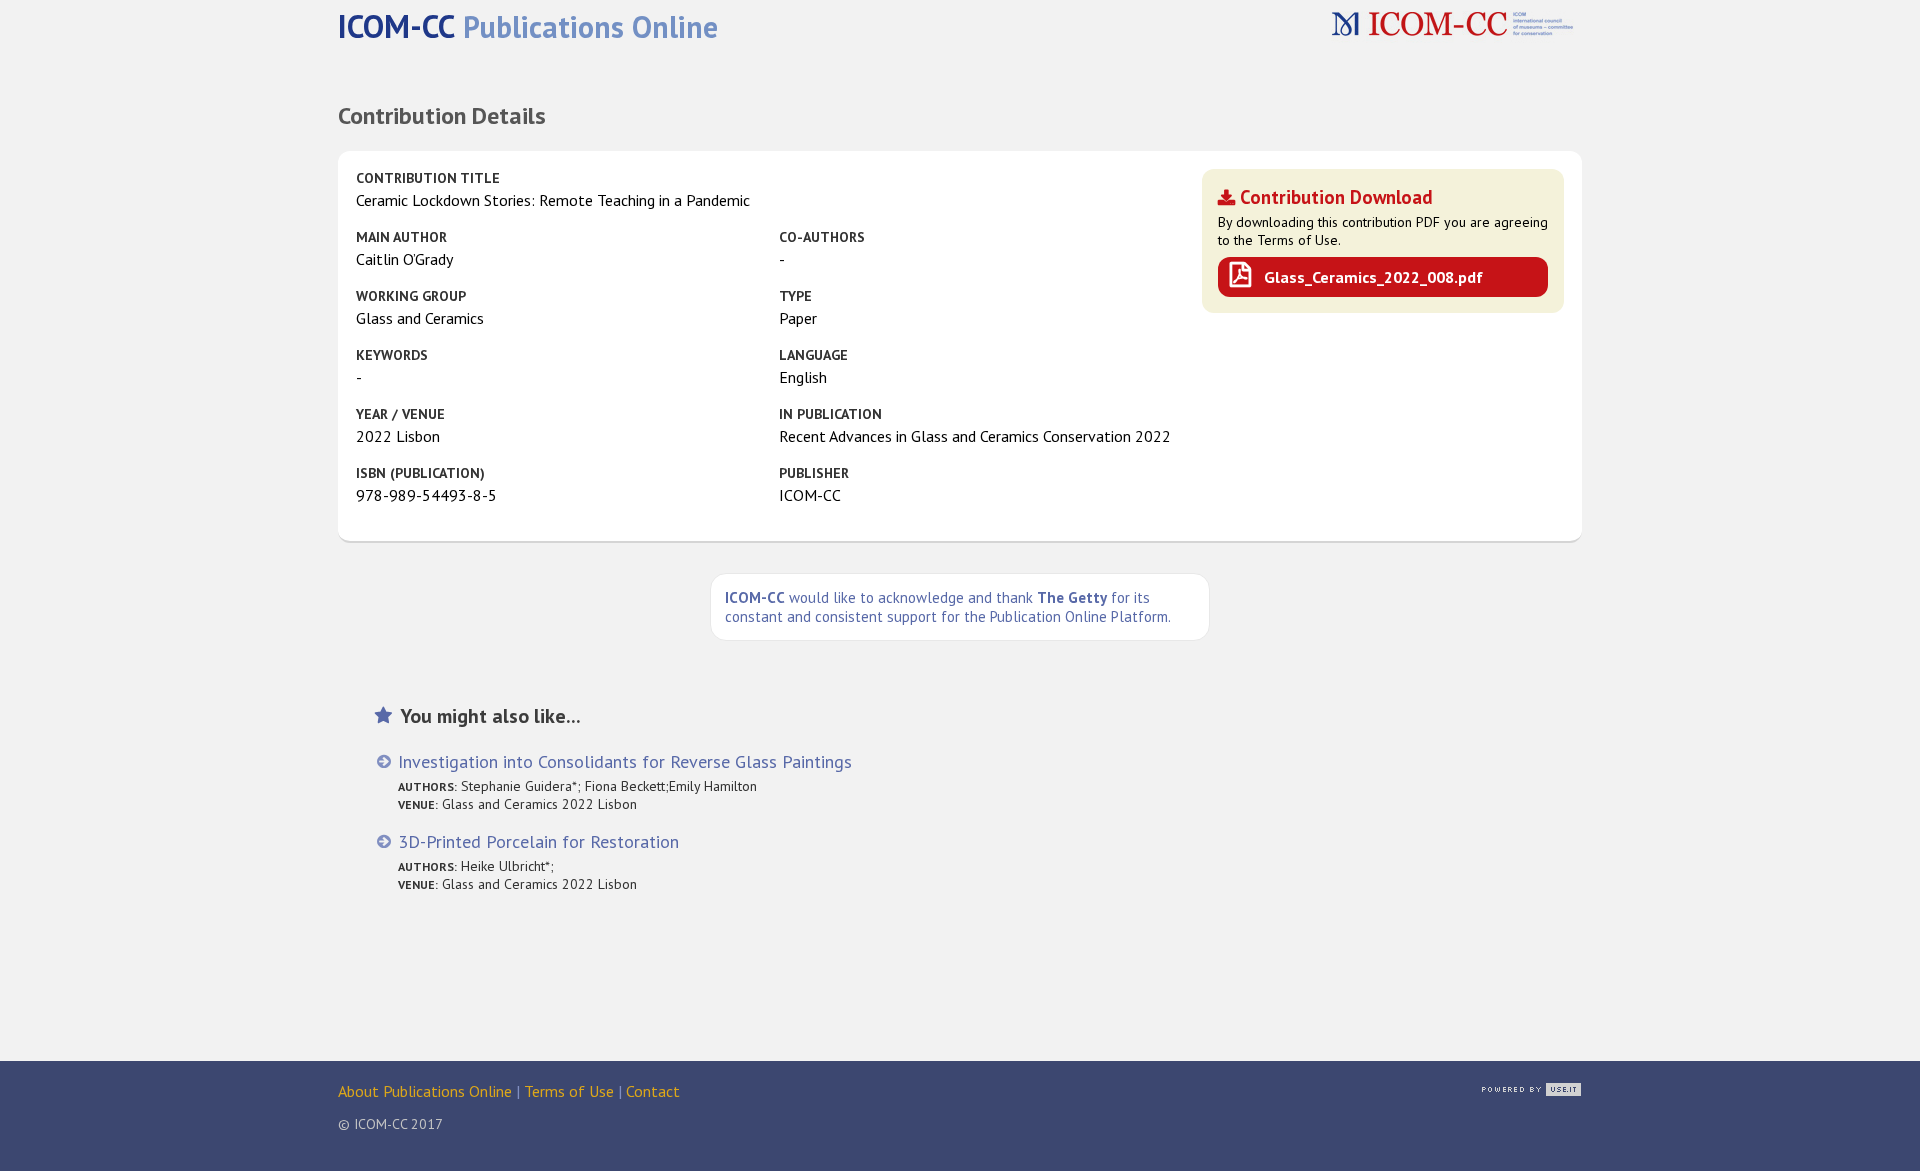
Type (795, 296)
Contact (653, 1091)
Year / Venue (400, 414)
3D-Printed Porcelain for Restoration (538, 841)
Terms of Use (569, 1091)
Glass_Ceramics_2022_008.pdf (1373, 277)
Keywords (392, 355)
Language (813, 355)
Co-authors (822, 237)
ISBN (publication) (420, 473)
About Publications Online (425, 1091)
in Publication (830, 414)
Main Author (401, 237)
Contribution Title (428, 178)
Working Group (411, 296)
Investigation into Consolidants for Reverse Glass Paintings (625, 761)
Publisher (814, 473)
